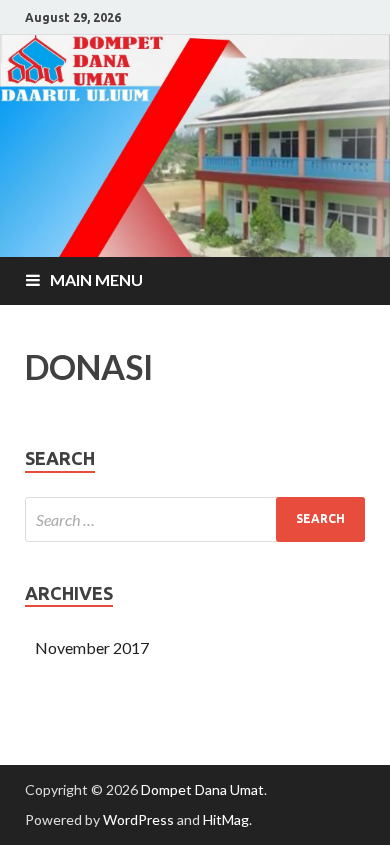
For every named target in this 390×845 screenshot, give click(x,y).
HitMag (226, 819)
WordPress (138, 819)
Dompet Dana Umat (202, 789)
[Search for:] (195, 519)
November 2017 (92, 647)
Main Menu (96, 279)
